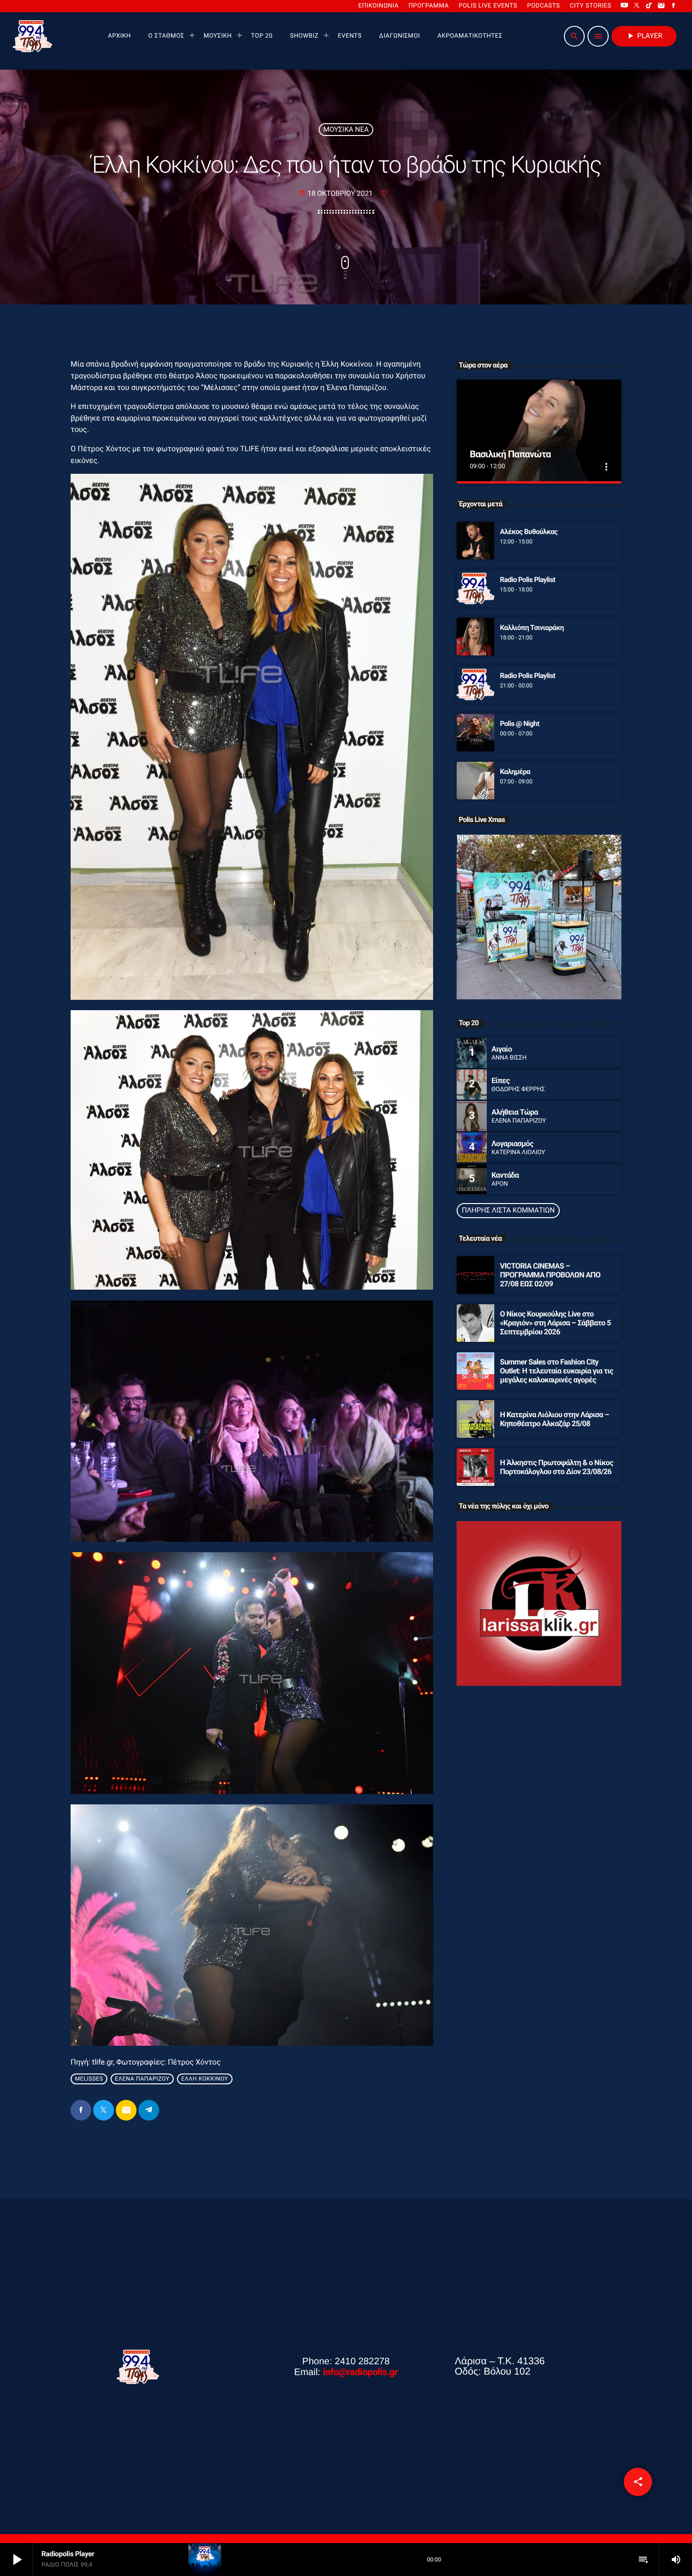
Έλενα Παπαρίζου (142, 2079)
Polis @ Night (519, 724)
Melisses (89, 2079)
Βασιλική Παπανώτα (510, 454)
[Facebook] (674, 6)
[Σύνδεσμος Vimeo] (32, 36)
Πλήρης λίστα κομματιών (508, 1210)
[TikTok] (649, 6)
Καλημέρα (515, 772)
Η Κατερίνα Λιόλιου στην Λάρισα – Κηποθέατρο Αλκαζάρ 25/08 (555, 1419)
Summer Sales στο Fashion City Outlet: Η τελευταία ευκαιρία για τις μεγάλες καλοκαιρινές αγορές (557, 1371)
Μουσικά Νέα (346, 129)
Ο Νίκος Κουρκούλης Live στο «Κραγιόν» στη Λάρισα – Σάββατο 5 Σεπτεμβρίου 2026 (555, 1323)
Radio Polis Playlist (528, 580)
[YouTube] (624, 6)
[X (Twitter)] (637, 6)
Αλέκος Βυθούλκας (529, 532)
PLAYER (644, 36)
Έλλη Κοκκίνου (205, 2079)
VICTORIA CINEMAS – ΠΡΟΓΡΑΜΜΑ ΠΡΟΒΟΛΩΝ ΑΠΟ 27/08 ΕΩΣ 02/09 (550, 1275)
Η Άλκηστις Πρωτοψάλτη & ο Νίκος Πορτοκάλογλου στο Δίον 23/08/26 (557, 1467)
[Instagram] (661, 6)
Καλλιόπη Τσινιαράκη (532, 628)
